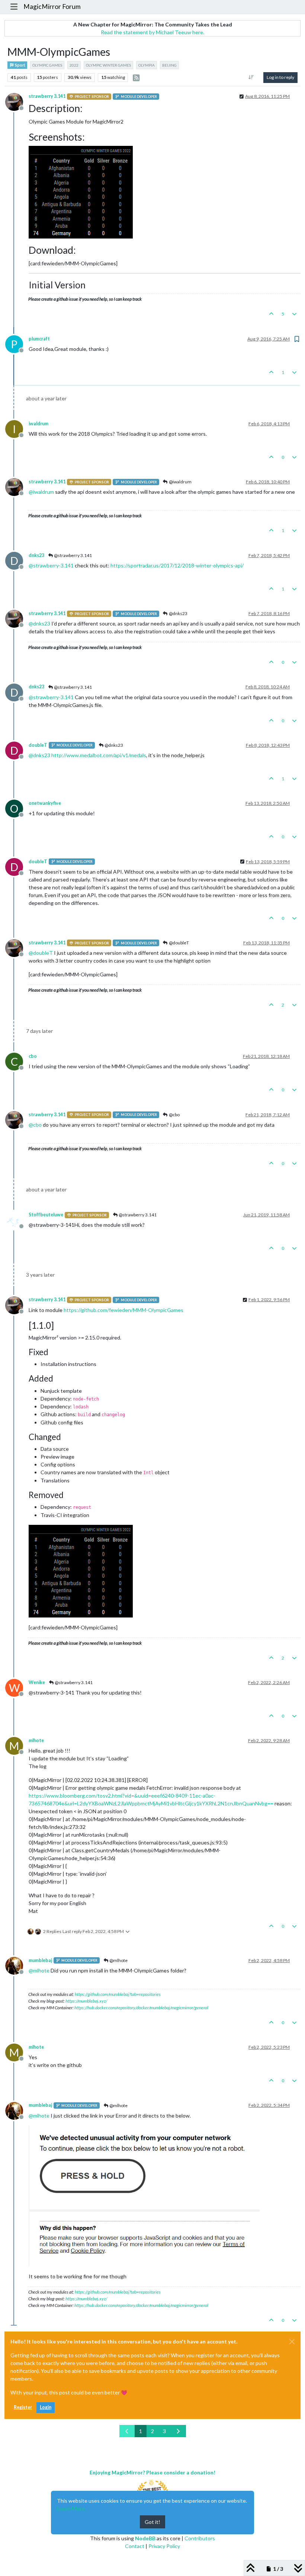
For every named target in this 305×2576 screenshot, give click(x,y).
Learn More (71, 2508)
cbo (33, 1056)
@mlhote (118, 1960)
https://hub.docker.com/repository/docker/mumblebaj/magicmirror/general (141, 2008)
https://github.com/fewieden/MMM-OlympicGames (123, 1310)
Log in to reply (280, 77)
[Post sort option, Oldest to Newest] (251, 77)
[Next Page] (178, 2431)
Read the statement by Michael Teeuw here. (152, 32)
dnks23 (36, 555)
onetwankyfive (45, 803)
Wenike (37, 1682)
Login (46, 2407)
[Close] (292, 2342)
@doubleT (179, 943)
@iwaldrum (180, 482)
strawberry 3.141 (47, 96)
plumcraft (39, 339)
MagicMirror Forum (52, 7)
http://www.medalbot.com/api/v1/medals (99, 755)
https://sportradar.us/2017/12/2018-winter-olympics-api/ (177, 565)
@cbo (174, 1115)
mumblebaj (40, 1960)
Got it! (152, 2522)
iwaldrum (38, 424)
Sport (20, 65)
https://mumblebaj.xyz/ (86, 2001)
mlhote (36, 1740)
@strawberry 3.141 (73, 555)
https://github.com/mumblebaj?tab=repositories (118, 1994)
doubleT (38, 745)
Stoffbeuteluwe (46, 1215)
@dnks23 (178, 613)
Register (23, 2407)
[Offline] (17, 101)
